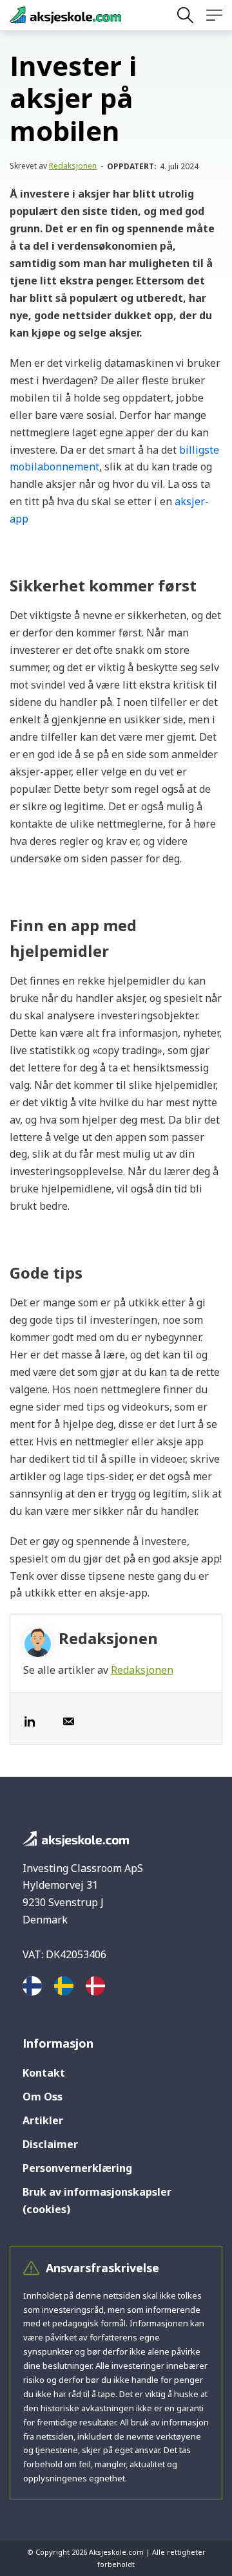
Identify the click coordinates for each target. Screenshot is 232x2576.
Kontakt (44, 2073)
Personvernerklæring (77, 2168)
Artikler (43, 2120)
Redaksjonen (73, 166)
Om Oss (43, 2097)
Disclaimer (50, 2144)
